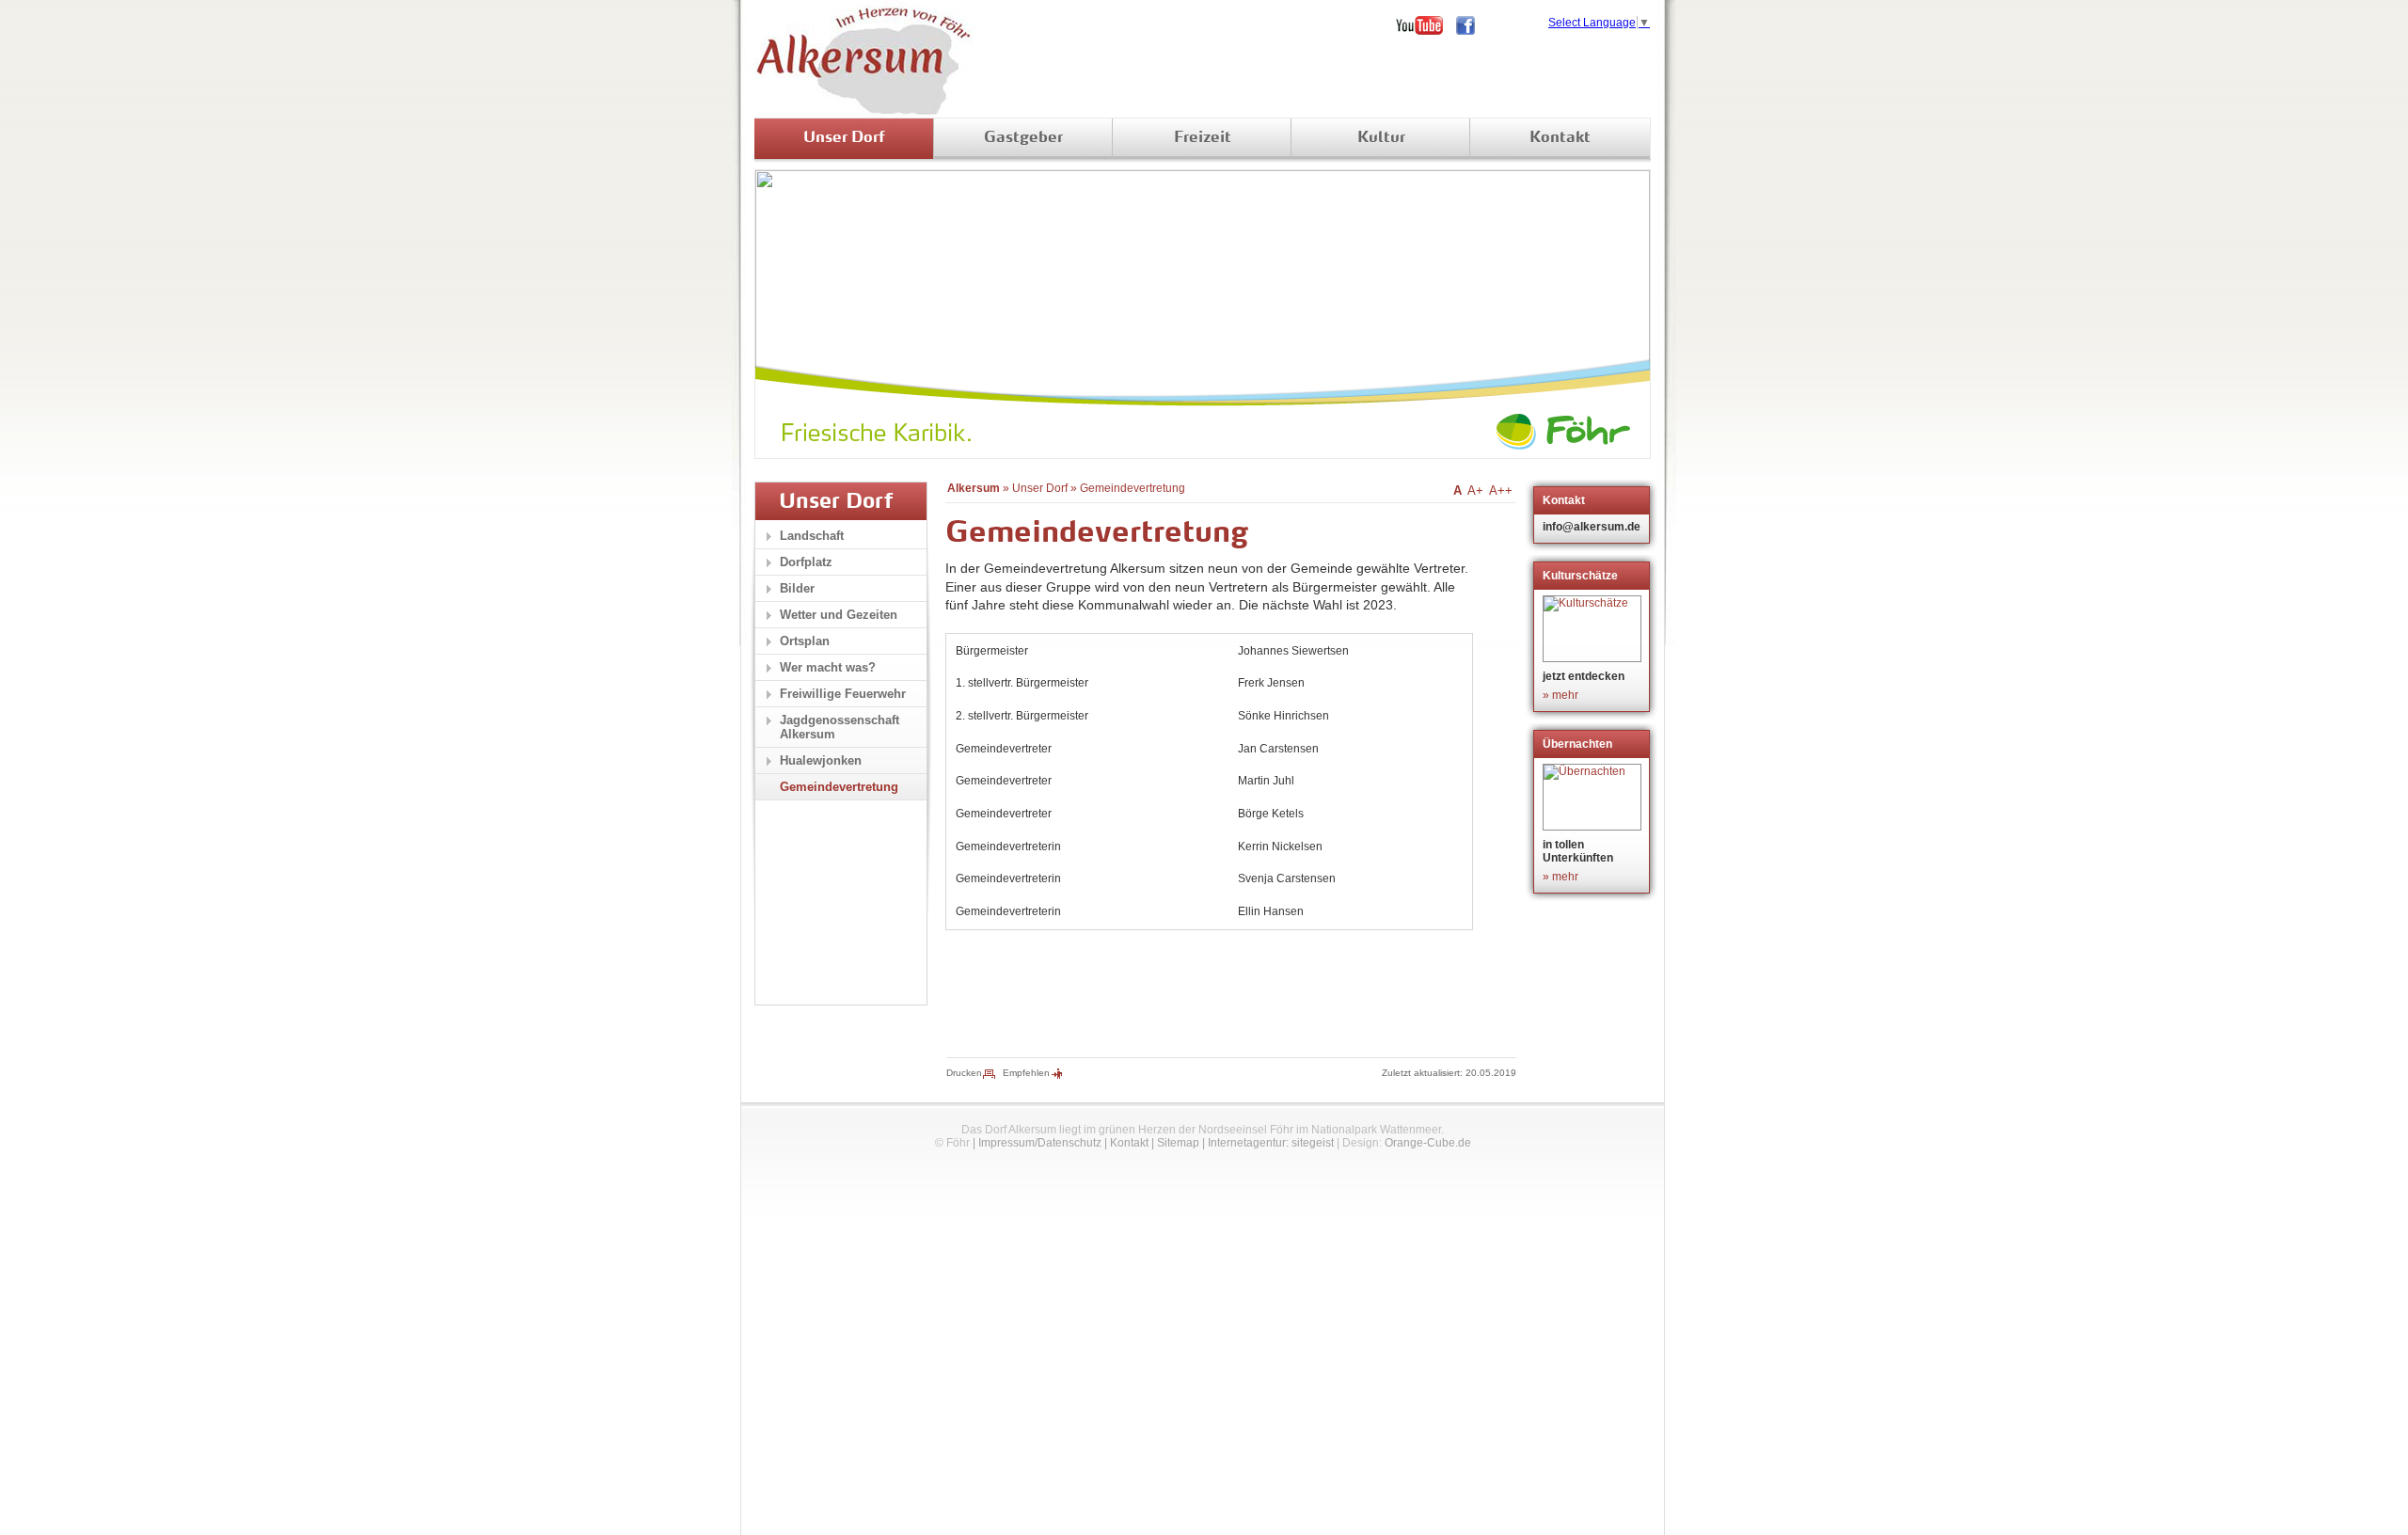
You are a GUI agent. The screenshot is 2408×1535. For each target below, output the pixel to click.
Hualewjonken (821, 760)
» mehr (1560, 695)
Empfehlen (1026, 1073)
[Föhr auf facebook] (1472, 25)
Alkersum (974, 488)
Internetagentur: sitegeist (1271, 1143)
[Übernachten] (1594, 797)
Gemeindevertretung (1133, 488)
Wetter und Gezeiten (839, 615)
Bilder (797, 588)
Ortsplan (805, 641)
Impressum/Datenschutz (1040, 1143)
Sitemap (1178, 1143)
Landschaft (812, 536)
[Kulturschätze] (1594, 629)
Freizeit (1203, 138)
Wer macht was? (828, 667)
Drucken (964, 1073)
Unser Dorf (844, 138)
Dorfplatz (806, 562)
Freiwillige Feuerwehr (843, 694)
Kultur (1381, 138)
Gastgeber (1023, 138)
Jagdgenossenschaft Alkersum (840, 727)
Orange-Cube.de (1428, 1143)
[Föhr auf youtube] (1426, 25)
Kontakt (1560, 138)
